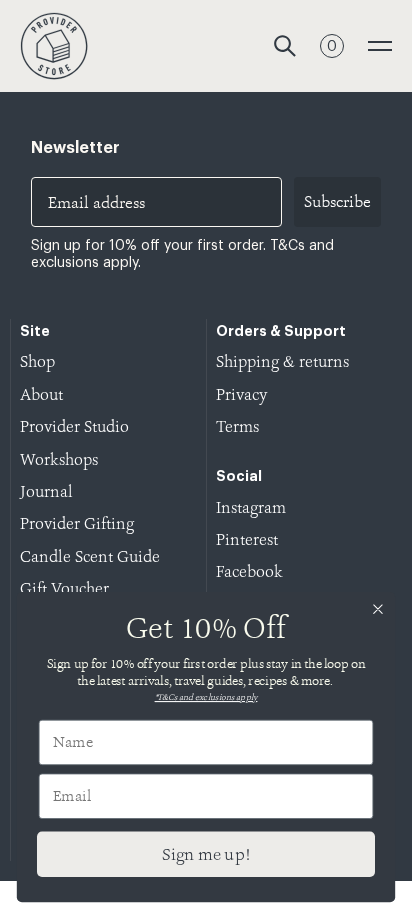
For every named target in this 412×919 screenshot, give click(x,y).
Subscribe (337, 201)
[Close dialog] (377, 609)
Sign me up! (205, 854)
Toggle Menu (380, 46)
